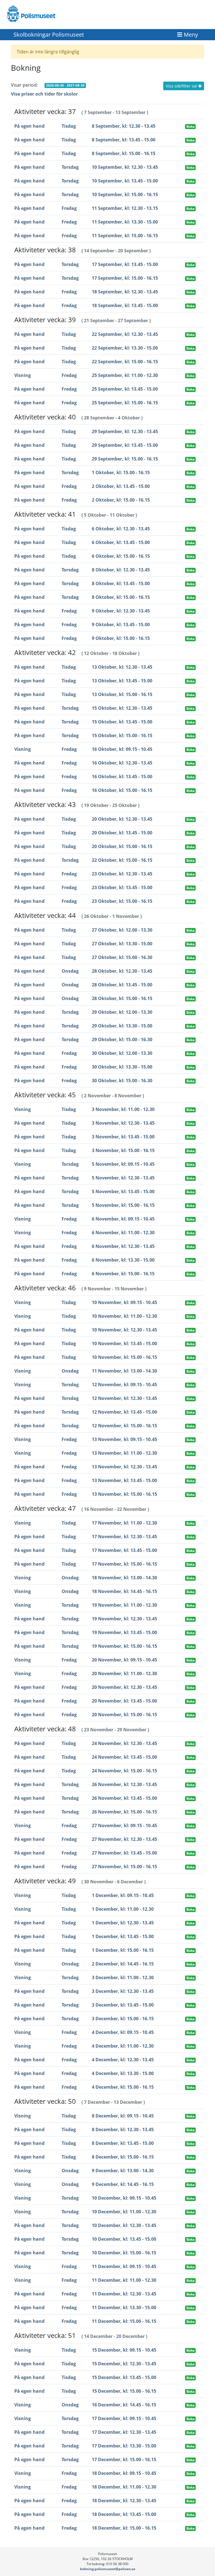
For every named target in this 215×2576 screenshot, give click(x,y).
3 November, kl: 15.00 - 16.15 (123, 1150)
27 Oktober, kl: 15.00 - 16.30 (122, 957)
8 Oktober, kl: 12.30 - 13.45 (121, 570)
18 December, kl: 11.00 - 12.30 (124, 2487)
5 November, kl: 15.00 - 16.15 (123, 1205)
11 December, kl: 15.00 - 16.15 (124, 2321)
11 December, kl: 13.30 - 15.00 (124, 2307)
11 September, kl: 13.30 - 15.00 (125, 222)
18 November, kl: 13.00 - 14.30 (124, 1578)
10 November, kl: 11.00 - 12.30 (124, 1316)
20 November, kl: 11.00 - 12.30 (124, 1673)
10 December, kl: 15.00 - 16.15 (124, 2253)
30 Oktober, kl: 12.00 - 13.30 (122, 1053)
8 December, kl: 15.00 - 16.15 (123, 2157)
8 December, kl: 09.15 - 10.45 (123, 2116)
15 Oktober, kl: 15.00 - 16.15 (122, 735)
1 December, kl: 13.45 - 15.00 (123, 1936)
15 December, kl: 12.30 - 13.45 (124, 2364)
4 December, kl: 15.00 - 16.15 (123, 2087)
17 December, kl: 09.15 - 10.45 (124, 2418)
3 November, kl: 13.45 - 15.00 (123, 1137)
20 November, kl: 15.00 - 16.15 (124, 1715)
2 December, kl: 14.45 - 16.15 (123, 1964)
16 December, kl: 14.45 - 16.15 (124, 2405)
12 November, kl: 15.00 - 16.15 (124, 1426)
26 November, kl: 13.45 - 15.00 (124, 1798)
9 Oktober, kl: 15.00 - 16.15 (121, 638)
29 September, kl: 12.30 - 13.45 (125, 431)
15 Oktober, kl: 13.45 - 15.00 (122, 722)
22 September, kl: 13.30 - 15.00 (125, 348)
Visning (23, 375)
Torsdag (70, 167)
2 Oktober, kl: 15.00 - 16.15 (121, 500)
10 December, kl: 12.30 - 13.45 (124, 2225)
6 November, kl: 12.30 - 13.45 (123, 1246)
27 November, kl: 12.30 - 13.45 (124, 1839)
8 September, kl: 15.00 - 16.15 (124, 153)
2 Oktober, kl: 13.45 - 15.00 (121, 486)
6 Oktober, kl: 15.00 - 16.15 (121, 556)
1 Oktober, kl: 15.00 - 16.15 (121, 473)
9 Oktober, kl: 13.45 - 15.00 (121, 625)
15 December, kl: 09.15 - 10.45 (124, 2350)
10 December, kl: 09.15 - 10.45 (124, 2198)
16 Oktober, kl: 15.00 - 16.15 (122, 790)
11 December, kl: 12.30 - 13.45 (124, 2294)
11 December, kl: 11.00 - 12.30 (124, 2280)
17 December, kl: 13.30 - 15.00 (124, 2446)
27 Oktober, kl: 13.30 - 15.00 (122, 944)
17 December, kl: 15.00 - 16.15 (124, 2459)
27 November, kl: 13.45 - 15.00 (124, 1853)
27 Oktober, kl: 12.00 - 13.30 (122, 930)
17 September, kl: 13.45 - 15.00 (125, 264)
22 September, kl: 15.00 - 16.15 (125, 362)
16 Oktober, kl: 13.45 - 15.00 (122, 777)
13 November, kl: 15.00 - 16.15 (124, 1494)
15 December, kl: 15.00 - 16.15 (124, 2391)
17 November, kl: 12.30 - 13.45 (124, 1537)
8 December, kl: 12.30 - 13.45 (123, 2129)
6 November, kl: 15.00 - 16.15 (123, 1274)
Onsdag (70, 971)
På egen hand (29, 126)
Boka (191, 126)
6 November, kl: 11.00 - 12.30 (123, 1233)
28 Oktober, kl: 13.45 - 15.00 (122, 985)
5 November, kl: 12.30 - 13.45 (123, 1178)
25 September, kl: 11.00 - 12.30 (125, 375)
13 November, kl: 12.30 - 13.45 (124, 1467)
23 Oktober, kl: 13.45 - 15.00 (122, 887)
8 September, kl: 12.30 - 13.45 (124, 126)
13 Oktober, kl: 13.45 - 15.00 (122, 681)
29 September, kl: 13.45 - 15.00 (125, 445)
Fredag (69, 208)
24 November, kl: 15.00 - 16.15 (124, 1771)
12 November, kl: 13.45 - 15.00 (124, 1412)
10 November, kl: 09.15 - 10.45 (124, 1302)
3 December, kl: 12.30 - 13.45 (123, 1991)
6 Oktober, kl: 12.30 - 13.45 (121, 529)
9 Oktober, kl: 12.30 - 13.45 (121, 611)
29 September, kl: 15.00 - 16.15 (125, 459)
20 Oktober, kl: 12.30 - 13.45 (122, 819)
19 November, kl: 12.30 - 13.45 (124, 1619)
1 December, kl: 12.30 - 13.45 (123, 1923)
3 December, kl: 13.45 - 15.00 (123, 2005)
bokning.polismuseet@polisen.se (108, 2569)
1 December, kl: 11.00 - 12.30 (123, 1909)
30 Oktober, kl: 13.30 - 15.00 (122, 1067)
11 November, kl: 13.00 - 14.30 (124, 1371)
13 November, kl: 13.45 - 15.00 (124, 1480)
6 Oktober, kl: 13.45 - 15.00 (121, 542)
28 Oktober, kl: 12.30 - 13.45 (122, 971)
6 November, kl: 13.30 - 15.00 (123, 1260)
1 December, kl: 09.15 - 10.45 (123, 1895)
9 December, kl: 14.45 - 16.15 (123, 2184)
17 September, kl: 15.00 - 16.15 (125, 278)
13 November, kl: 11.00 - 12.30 (124, 1453)
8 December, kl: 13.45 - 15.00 (123, 2143)
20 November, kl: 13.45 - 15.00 (124, 1701)
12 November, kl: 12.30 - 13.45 (124, 1398)
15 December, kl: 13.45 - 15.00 (124, 2377)
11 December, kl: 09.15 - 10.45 (124, 2266)
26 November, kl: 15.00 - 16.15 (124, 1812)
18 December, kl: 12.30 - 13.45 (124, 2501)
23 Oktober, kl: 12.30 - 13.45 (122, 874)
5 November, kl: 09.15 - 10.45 (123, 1164)
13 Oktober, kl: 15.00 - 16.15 (122, 694)
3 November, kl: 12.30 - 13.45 (123, 1123)
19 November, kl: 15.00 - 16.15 (124, 1646)
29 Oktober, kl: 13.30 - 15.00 (122, 1026)
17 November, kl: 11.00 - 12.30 (124, 1523)
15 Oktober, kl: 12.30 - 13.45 (122, 708)
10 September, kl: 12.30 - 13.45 (125, 167)
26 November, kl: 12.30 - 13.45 (124, 1784)
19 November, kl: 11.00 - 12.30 (124, 1605)
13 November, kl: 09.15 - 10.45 (124, 1439)
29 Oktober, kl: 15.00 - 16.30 (122, 1039)
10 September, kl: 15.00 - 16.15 (125, 194)
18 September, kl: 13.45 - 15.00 (125, 305)
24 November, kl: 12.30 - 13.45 (124, 1743)
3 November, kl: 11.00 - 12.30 (123, 1109)
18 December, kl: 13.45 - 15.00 (124, 2514)
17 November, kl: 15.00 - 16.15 (124, 1564)
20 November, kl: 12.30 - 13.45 (124, 1687)
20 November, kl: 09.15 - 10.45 (124, 1660)
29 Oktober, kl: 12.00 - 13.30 (122, 1012)
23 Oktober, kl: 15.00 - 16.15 (122, 901)
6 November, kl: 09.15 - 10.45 (123, 1219)
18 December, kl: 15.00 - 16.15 (124, 2528)
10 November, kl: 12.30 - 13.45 (124, 1330)
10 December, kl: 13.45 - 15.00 (124, 2239)
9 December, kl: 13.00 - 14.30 (123, 2171)
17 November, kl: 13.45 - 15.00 (124, 1550)
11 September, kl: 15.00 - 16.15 (125, 236)
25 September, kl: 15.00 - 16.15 (125, 403)
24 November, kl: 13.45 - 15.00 (124, 1757)
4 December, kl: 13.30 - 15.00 (123, 2073)
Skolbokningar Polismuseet (49, 35)
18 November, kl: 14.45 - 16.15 (124, 1591)
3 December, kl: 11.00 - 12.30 (123, 1977)
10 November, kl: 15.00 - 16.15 (124, 1357)
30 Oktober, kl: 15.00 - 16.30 (122, 1081)
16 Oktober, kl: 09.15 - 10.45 (122, 749)
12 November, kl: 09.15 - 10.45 (124, 1385)
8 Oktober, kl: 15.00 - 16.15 (121, 597)
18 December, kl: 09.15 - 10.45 (124, 2473)
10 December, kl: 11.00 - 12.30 (124, 2212)
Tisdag (69, 126)
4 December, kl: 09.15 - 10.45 (123, 2032)
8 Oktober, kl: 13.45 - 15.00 (121, 583)
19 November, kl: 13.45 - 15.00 (124, 1632)
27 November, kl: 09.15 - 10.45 (124, 1825)
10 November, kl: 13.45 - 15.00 (124, 1343)
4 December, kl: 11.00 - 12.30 (123, 2046)
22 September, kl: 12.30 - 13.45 (125, 334)
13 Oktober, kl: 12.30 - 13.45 (122, 667)
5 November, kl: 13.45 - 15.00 (123, 1191)
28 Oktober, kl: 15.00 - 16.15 (122, 998)
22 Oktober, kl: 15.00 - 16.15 (122, 860)
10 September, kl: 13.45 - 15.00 (125, 181)
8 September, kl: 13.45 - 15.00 (124, 140)
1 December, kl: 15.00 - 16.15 (123, 1950)
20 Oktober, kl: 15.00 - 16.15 (122, 846)
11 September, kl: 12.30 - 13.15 (125, 208)
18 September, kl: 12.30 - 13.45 (125, 292)
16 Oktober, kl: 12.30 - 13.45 (122, 763)
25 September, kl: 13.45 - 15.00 (125, 389)
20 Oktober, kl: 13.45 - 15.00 (122, 833)
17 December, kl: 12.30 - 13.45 (124, 2432)
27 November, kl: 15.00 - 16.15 (124, 1867)
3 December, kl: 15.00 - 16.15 (123, 2019)
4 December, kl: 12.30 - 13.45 (123, 2060)
